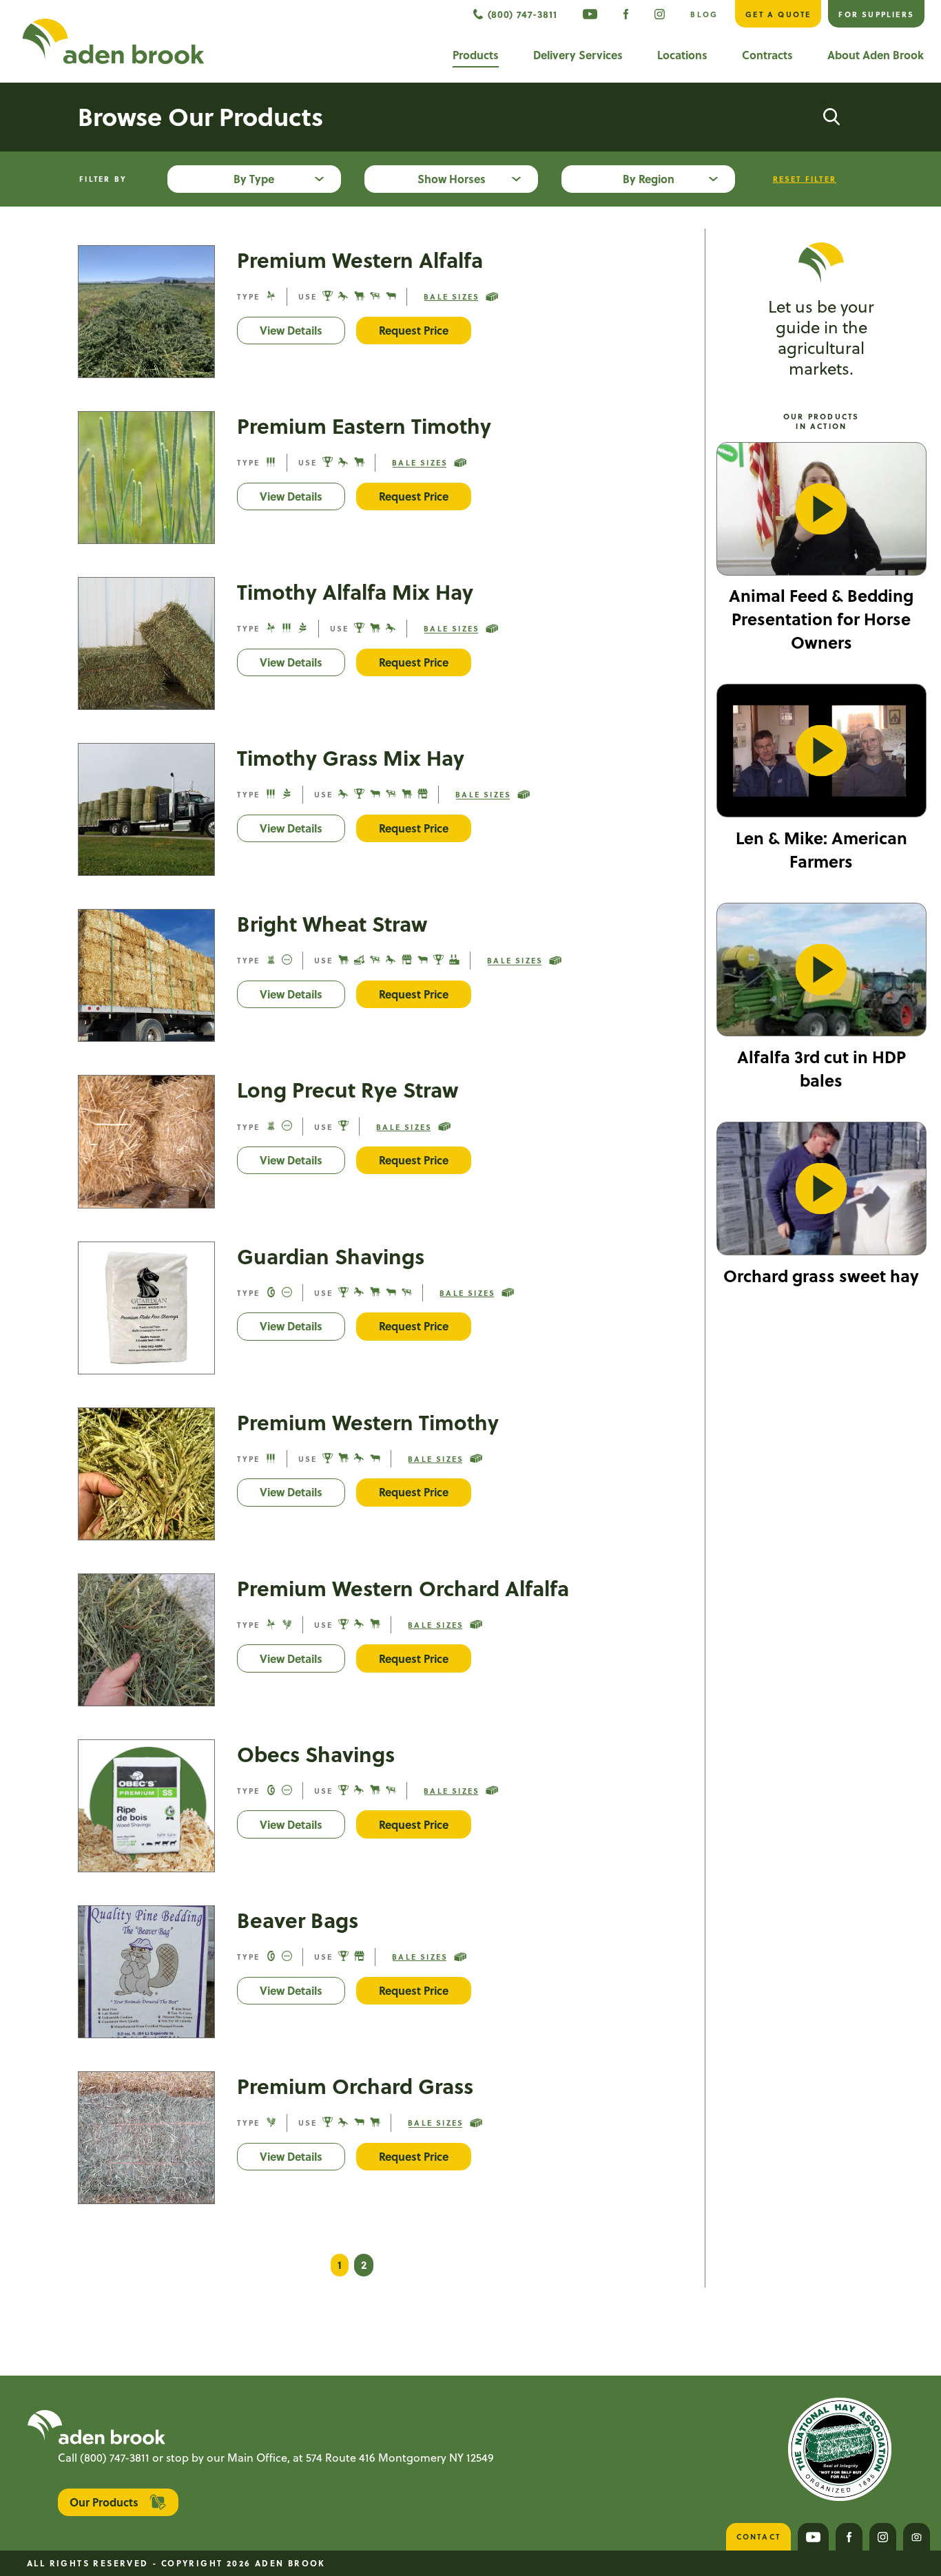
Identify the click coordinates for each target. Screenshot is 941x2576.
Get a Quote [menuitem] (778, 14)
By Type (254, 179)
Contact (758, 2536)
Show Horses (452, 179)
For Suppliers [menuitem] (876, 14)
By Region (649, 179)
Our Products (104, 2502)
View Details (302, 330)
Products (476, 55)
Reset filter (805, 179)
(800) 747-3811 (115, 2457)
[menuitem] (590, 14)
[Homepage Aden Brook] (113, 41)
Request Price (414, 330)
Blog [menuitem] (704, 14)
